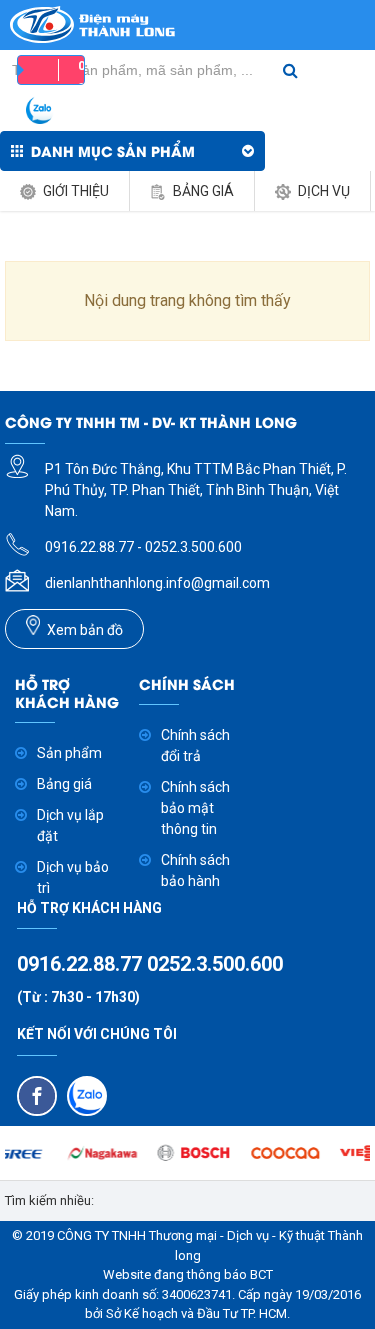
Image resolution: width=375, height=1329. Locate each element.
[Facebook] (37, 1096)
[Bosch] (187, 1153)
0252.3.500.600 (215, 964)
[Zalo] (87, 1096)
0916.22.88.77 (82, 964)
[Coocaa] (278, 1153)
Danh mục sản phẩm (113, 150)
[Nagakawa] (95, 1153)
